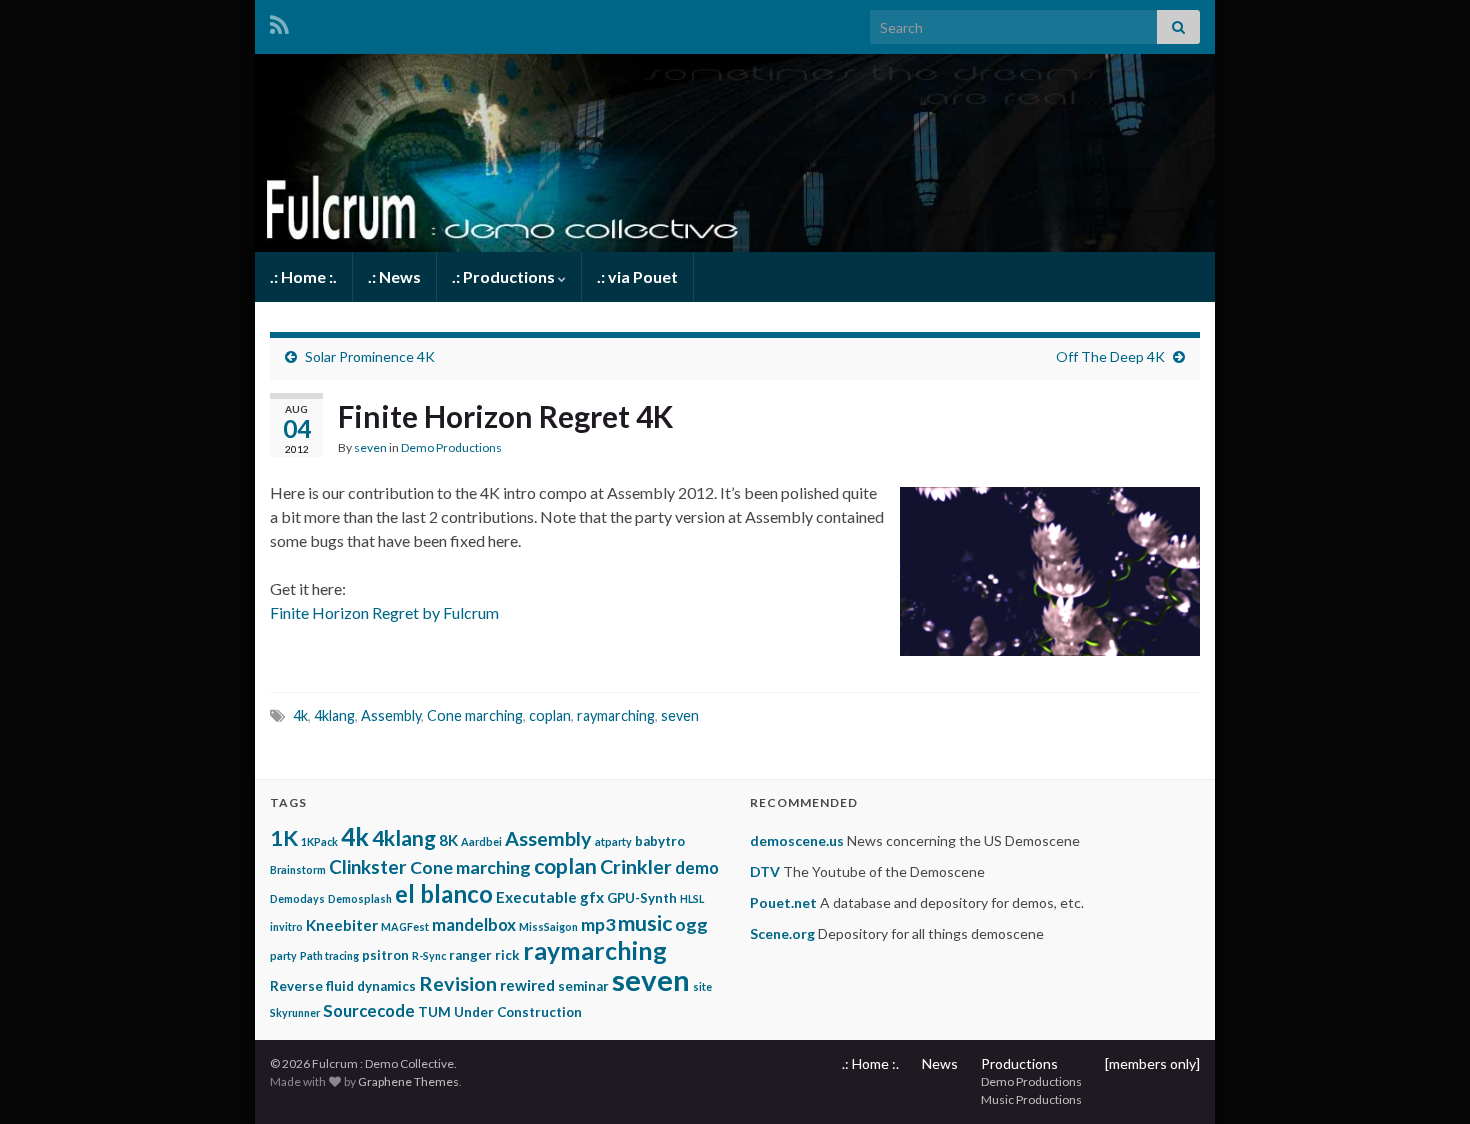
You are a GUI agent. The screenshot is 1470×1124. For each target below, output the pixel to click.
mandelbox (474, 925)
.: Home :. (303, 276)
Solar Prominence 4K (370, 356)
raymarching (616, 715)
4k (300, 715)
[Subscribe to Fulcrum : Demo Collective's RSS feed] (279, 21)
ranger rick (484, 955)
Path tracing (329, 955)
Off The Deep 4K (1110, 356)
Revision (458, 983)
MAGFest (405, 926)
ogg (691, 924)
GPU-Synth (642, 898)
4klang (334, 715)
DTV (765, 871)
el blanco (444, 893)
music (645, 923)
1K (284, 837)
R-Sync (429, 955)
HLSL (692, 898)
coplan (550, 715)
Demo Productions (451, 447)
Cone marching (475, 715)
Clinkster (368, 866)
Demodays (297, 898)
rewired (527, 985)
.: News (394, 276)
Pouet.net (783, 902)
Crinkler (636, 866)
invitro (286, 926)
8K (448, 840)
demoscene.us (797, 840)
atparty (613, 841)
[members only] (1152, 1063)
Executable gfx (550, 897)
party (283, 955)
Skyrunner (295, 1012)
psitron (385, 955)
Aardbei (481, 841)
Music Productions (1031, 1099)
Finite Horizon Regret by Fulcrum (384, 612)
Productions (1019, 1063)
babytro (660, 841)
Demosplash (360, 898)
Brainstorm (298, 869)
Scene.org (782, 933)
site (702, 986)
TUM (434, 1012)
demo (697, 868)
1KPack (319, 841)
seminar (583, 986)
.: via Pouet (637, 276)
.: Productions (505, 276)
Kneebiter (342, 925)
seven (370, 447)
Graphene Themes (408, 1081)
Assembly (391, 715)
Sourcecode (369, 1011)
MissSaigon (548, 926)
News (940, 1063)
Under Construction (518, 1012)
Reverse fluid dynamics (343, 986)
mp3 (598, 924)
